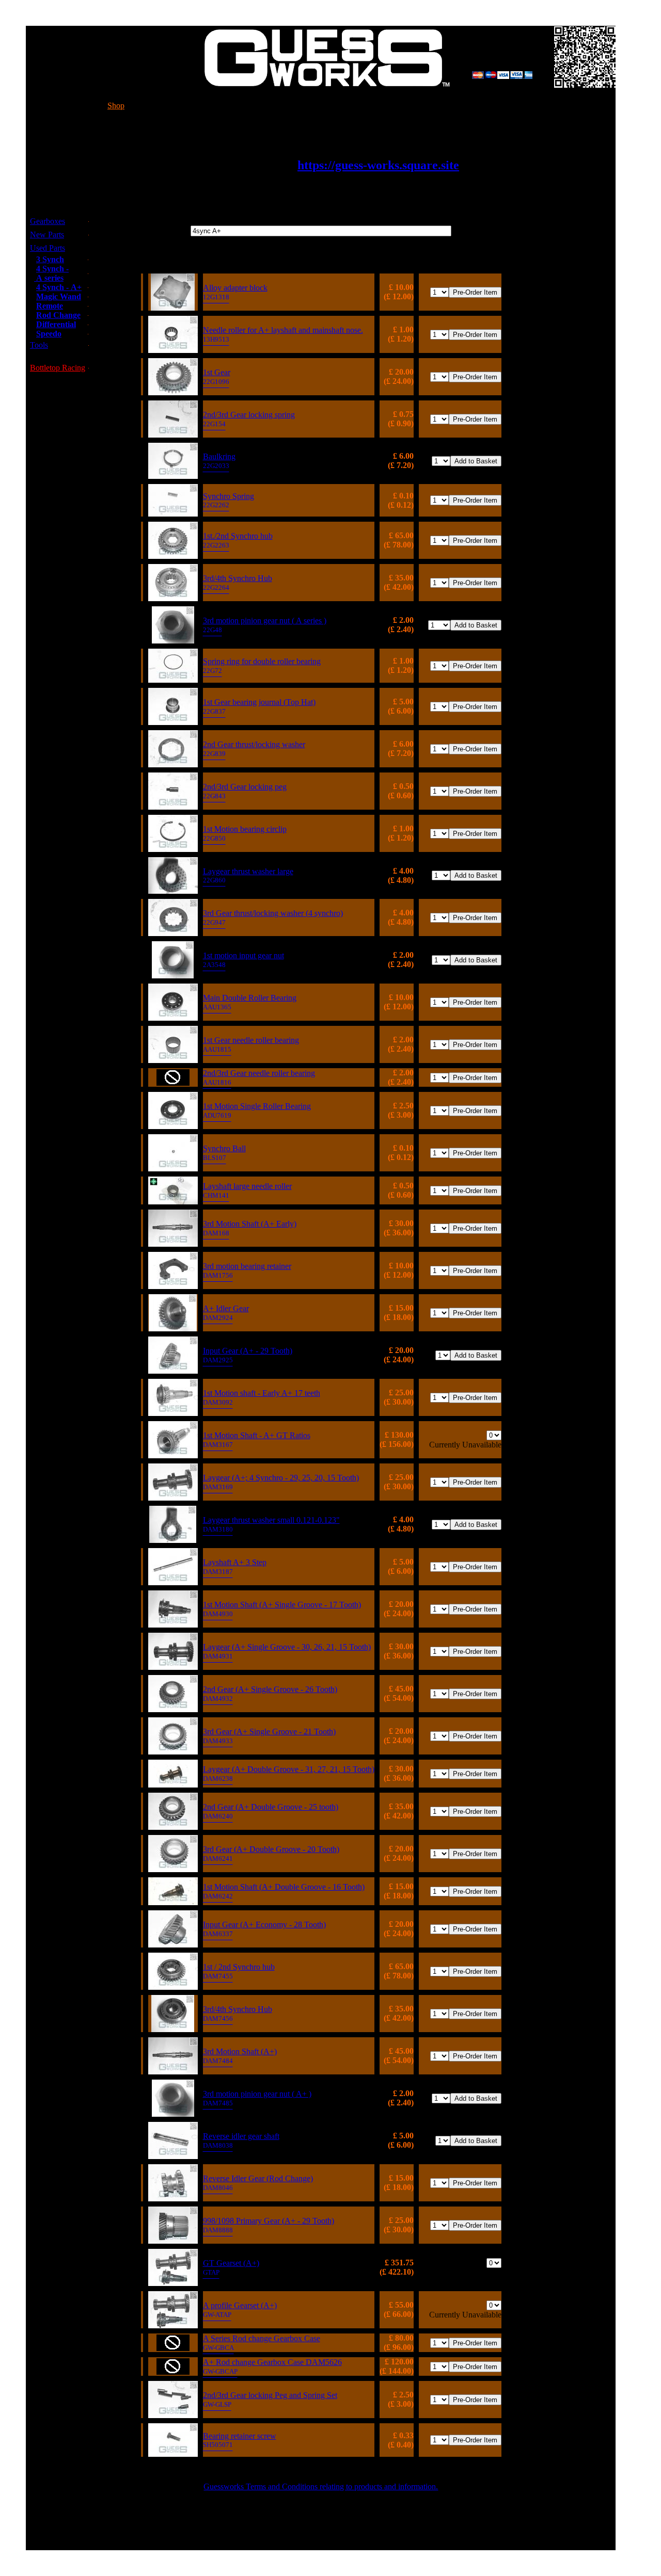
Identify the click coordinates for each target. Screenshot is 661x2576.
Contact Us (306, 106)
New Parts (47, 235)
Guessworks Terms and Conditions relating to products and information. (321, 2486)
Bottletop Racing (58, 368)
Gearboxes (48, 221)
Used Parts (48, 248)
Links (506, 106)
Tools (39, 345)
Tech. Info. (198, 106)
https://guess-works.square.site (378, 165)
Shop (116, 106)
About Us (413, 106)
